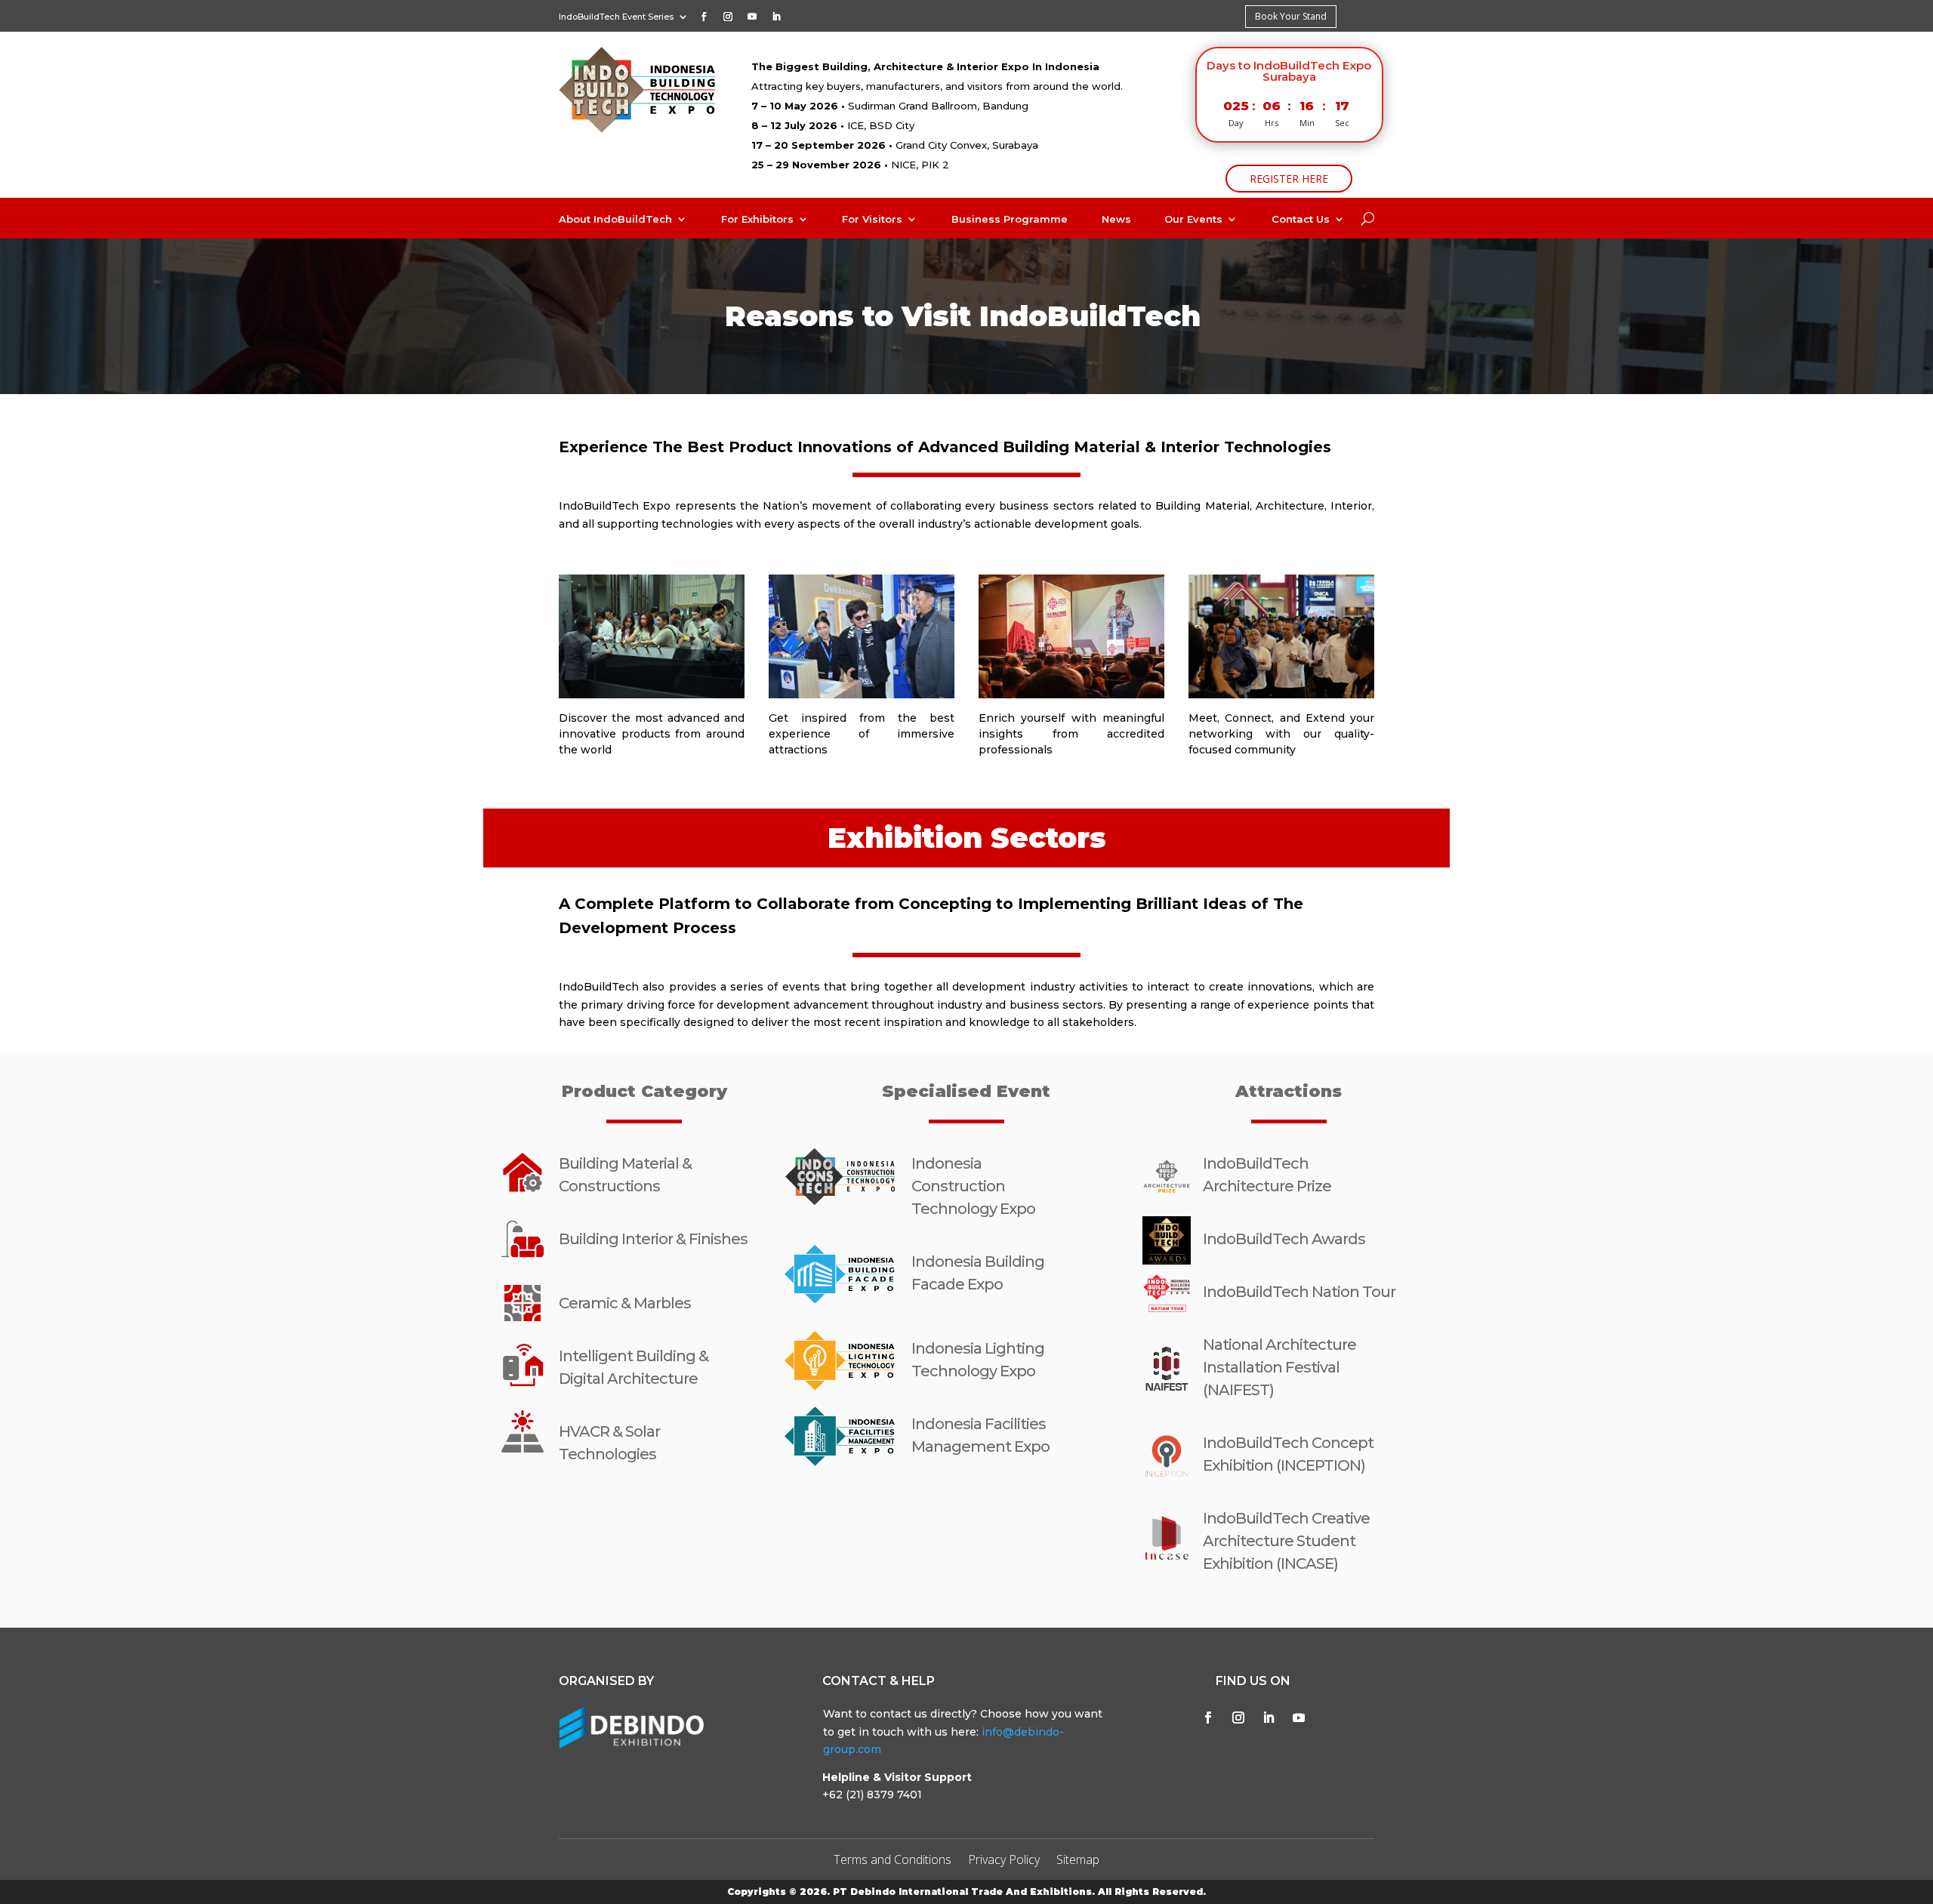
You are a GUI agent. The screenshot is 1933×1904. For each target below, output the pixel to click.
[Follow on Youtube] (752, 17)
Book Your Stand (1291, 16)
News (1116, 219)
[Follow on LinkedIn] (776, 17)
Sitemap (1078, 1861)
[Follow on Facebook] (704, 17)
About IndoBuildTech (615, 219)
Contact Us (1301, 219)
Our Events (1193, 219)
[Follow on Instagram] (728, 17)
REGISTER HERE (1289, 179)
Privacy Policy (1004, 1861)
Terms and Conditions (893, 1861)
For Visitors (872, 219)
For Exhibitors (757, 219)
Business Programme (1010, 219)
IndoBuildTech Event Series (616, 17)
